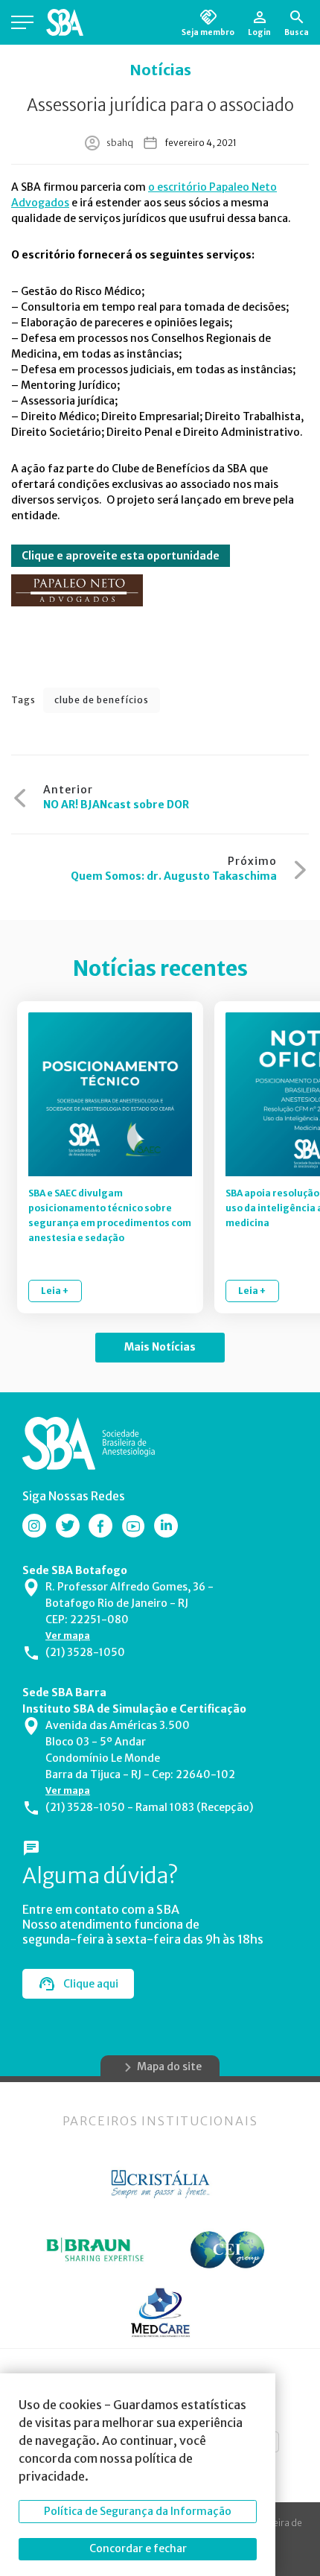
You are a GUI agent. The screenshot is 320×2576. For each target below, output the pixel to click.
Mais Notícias (160, 1347)
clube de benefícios (102, 700)
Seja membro (208, 32)
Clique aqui (91, 1984)
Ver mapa (68, 1636)
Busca (297, 32)
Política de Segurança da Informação (138, 2511)
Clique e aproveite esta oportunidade (121, 556)
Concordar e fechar (138, 2548)
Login (259, 32)
